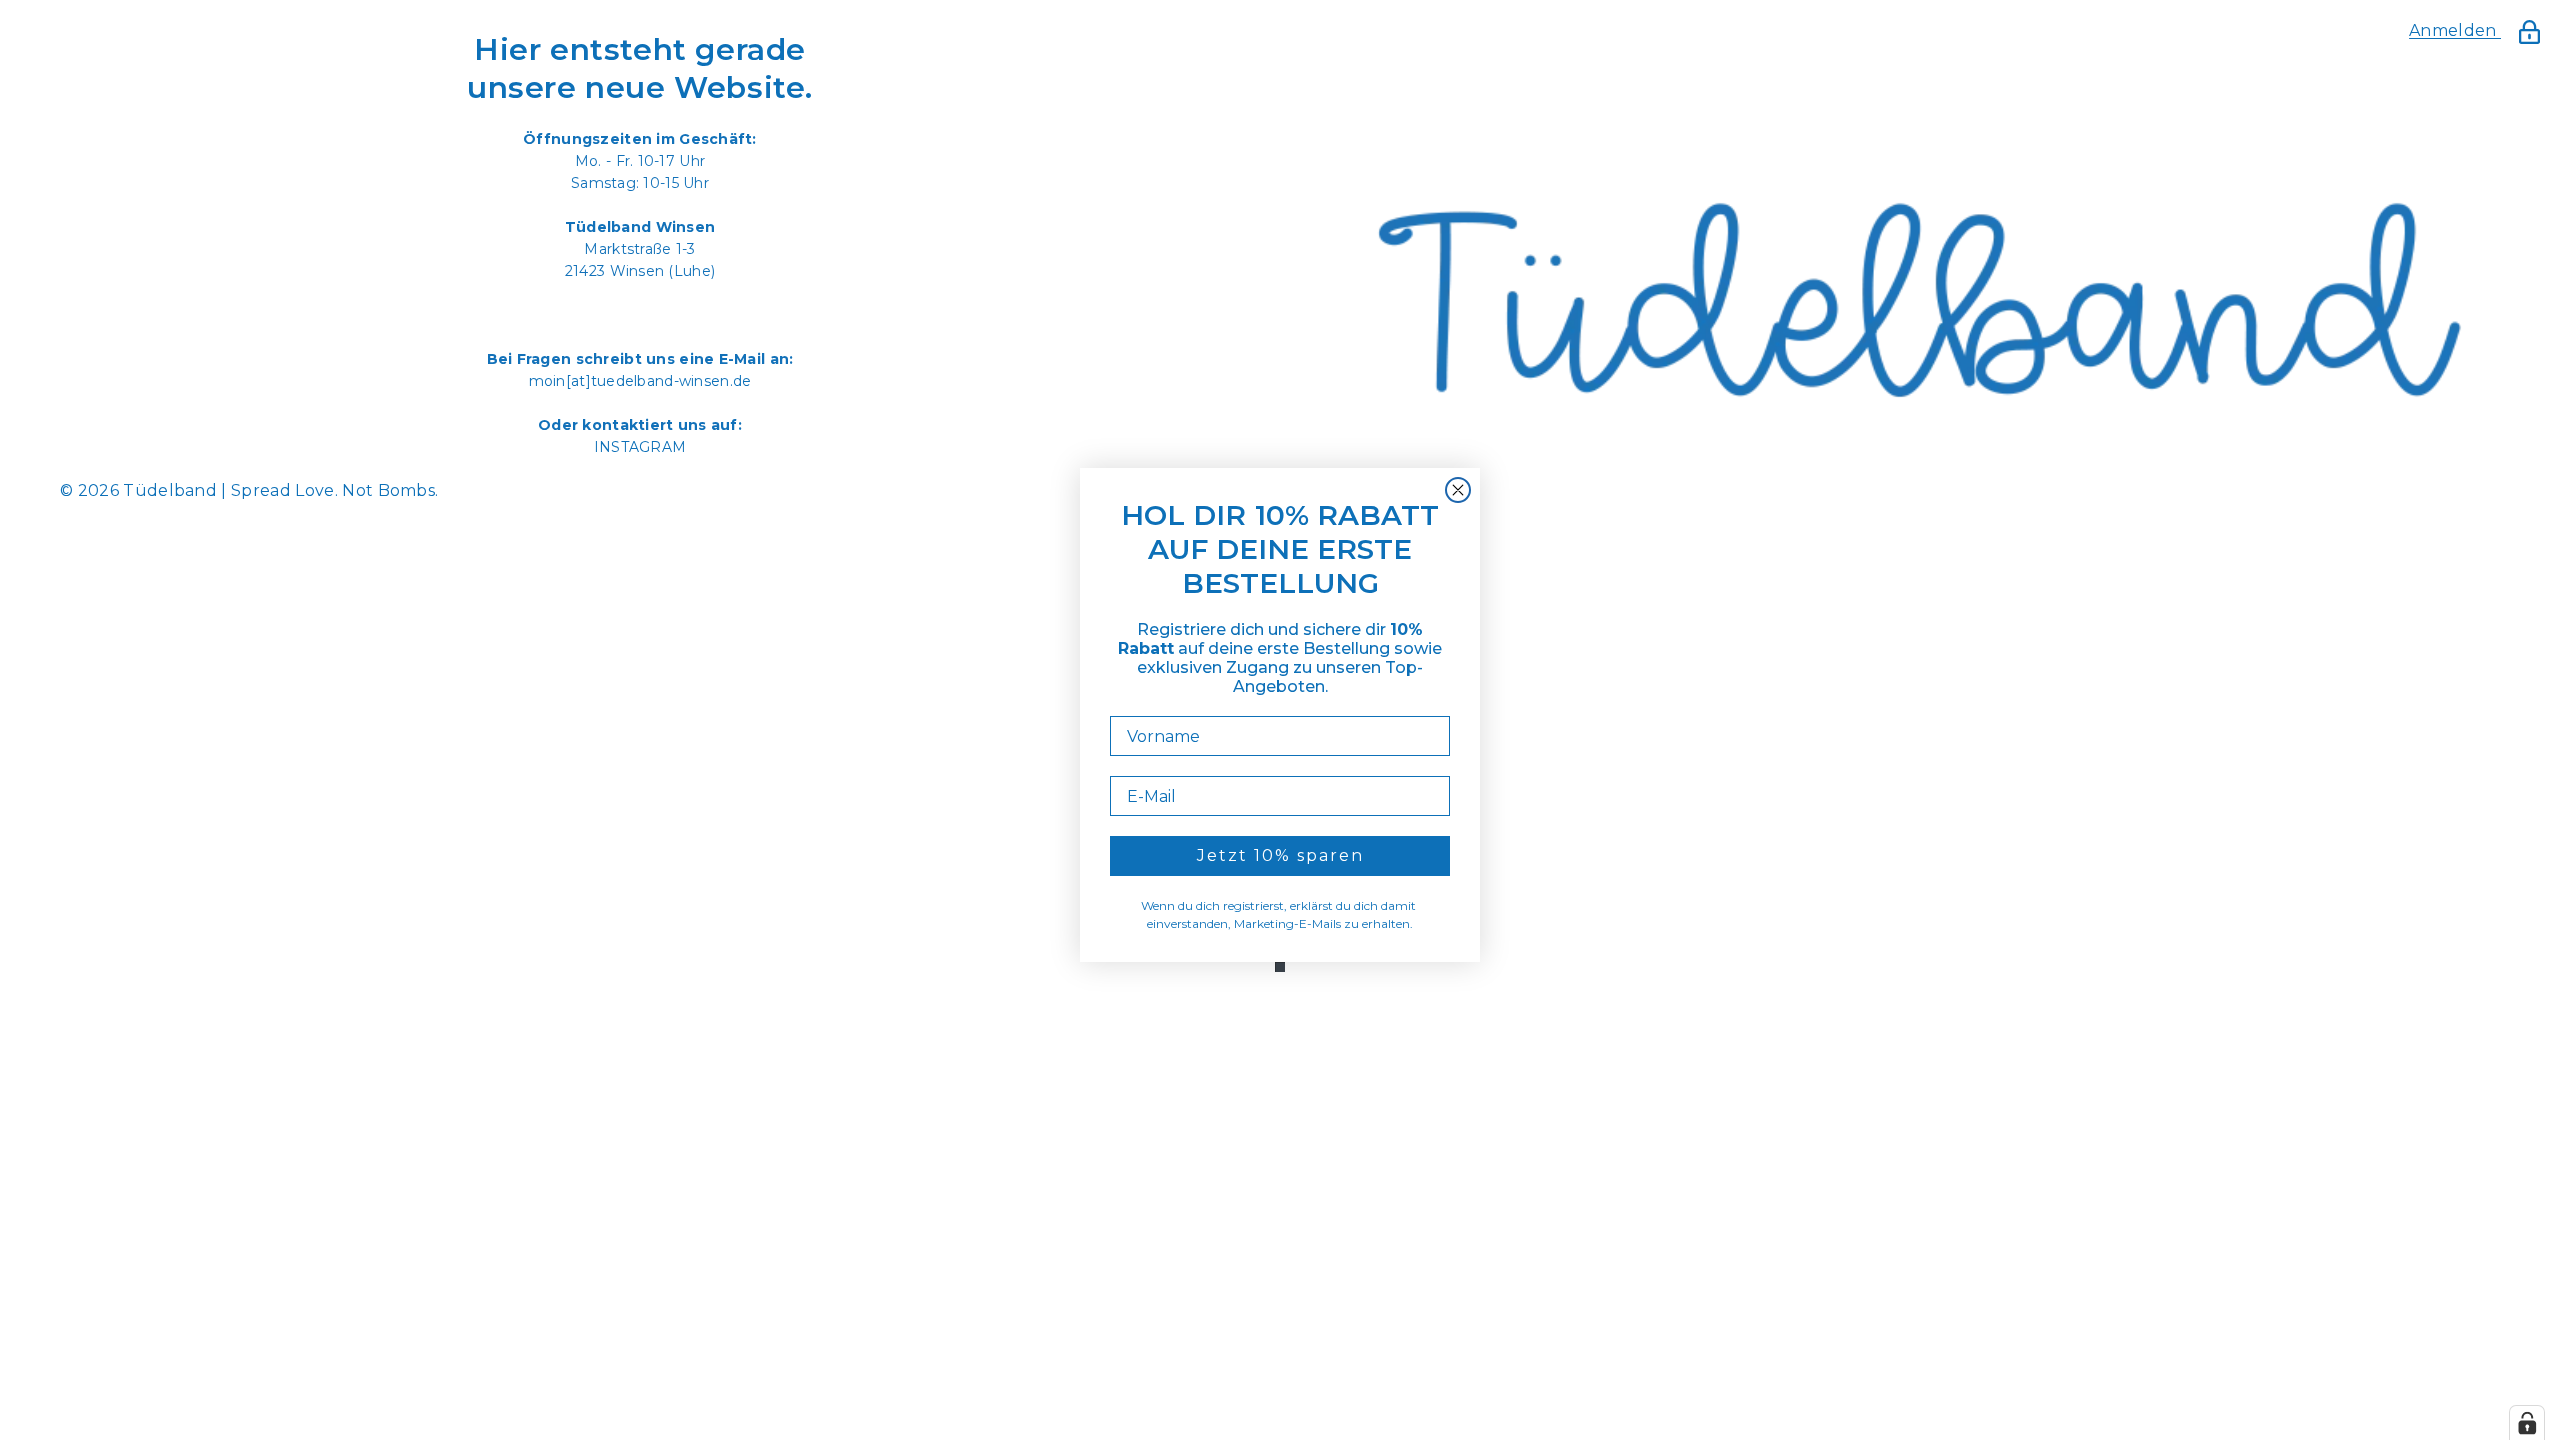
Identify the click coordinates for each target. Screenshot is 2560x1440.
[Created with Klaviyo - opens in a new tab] (1280, 967)
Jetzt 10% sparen (1280, 855)
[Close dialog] (1458, 490)
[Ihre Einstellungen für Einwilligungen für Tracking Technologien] (2527, 1423)
